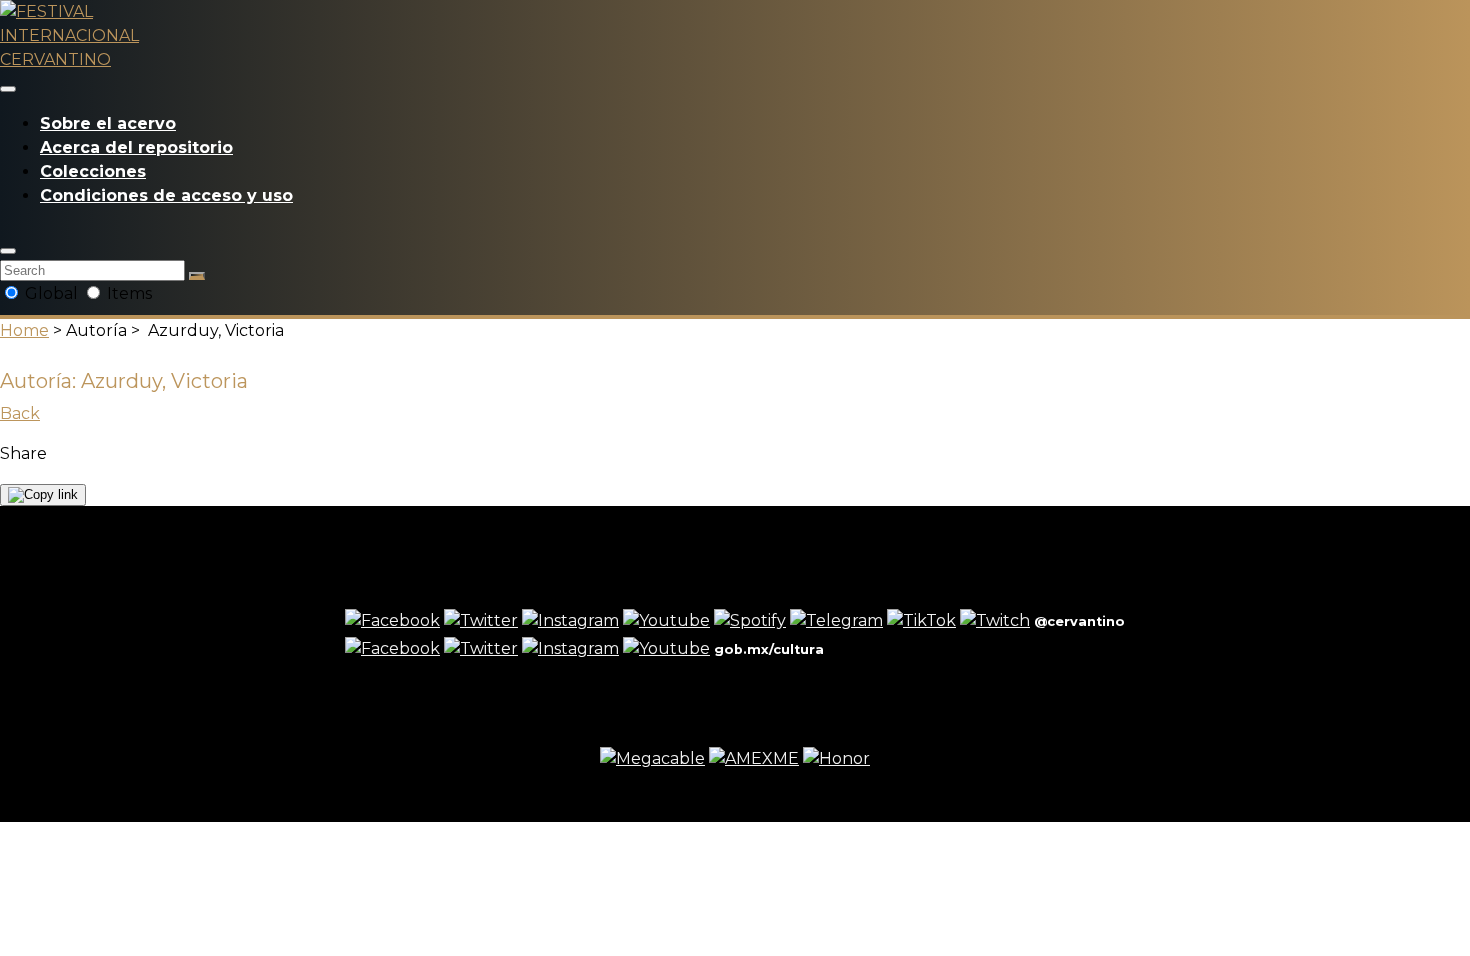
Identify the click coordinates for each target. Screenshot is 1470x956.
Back (20, 413)
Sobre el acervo (108, 123)
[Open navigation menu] (8, 89)
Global (51, 293)
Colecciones (93, 171)
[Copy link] (43, 495)
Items (127, 293)
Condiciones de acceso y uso (166, 195)
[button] (8, 251)
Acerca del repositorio (136, 147)
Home (24, 330)
